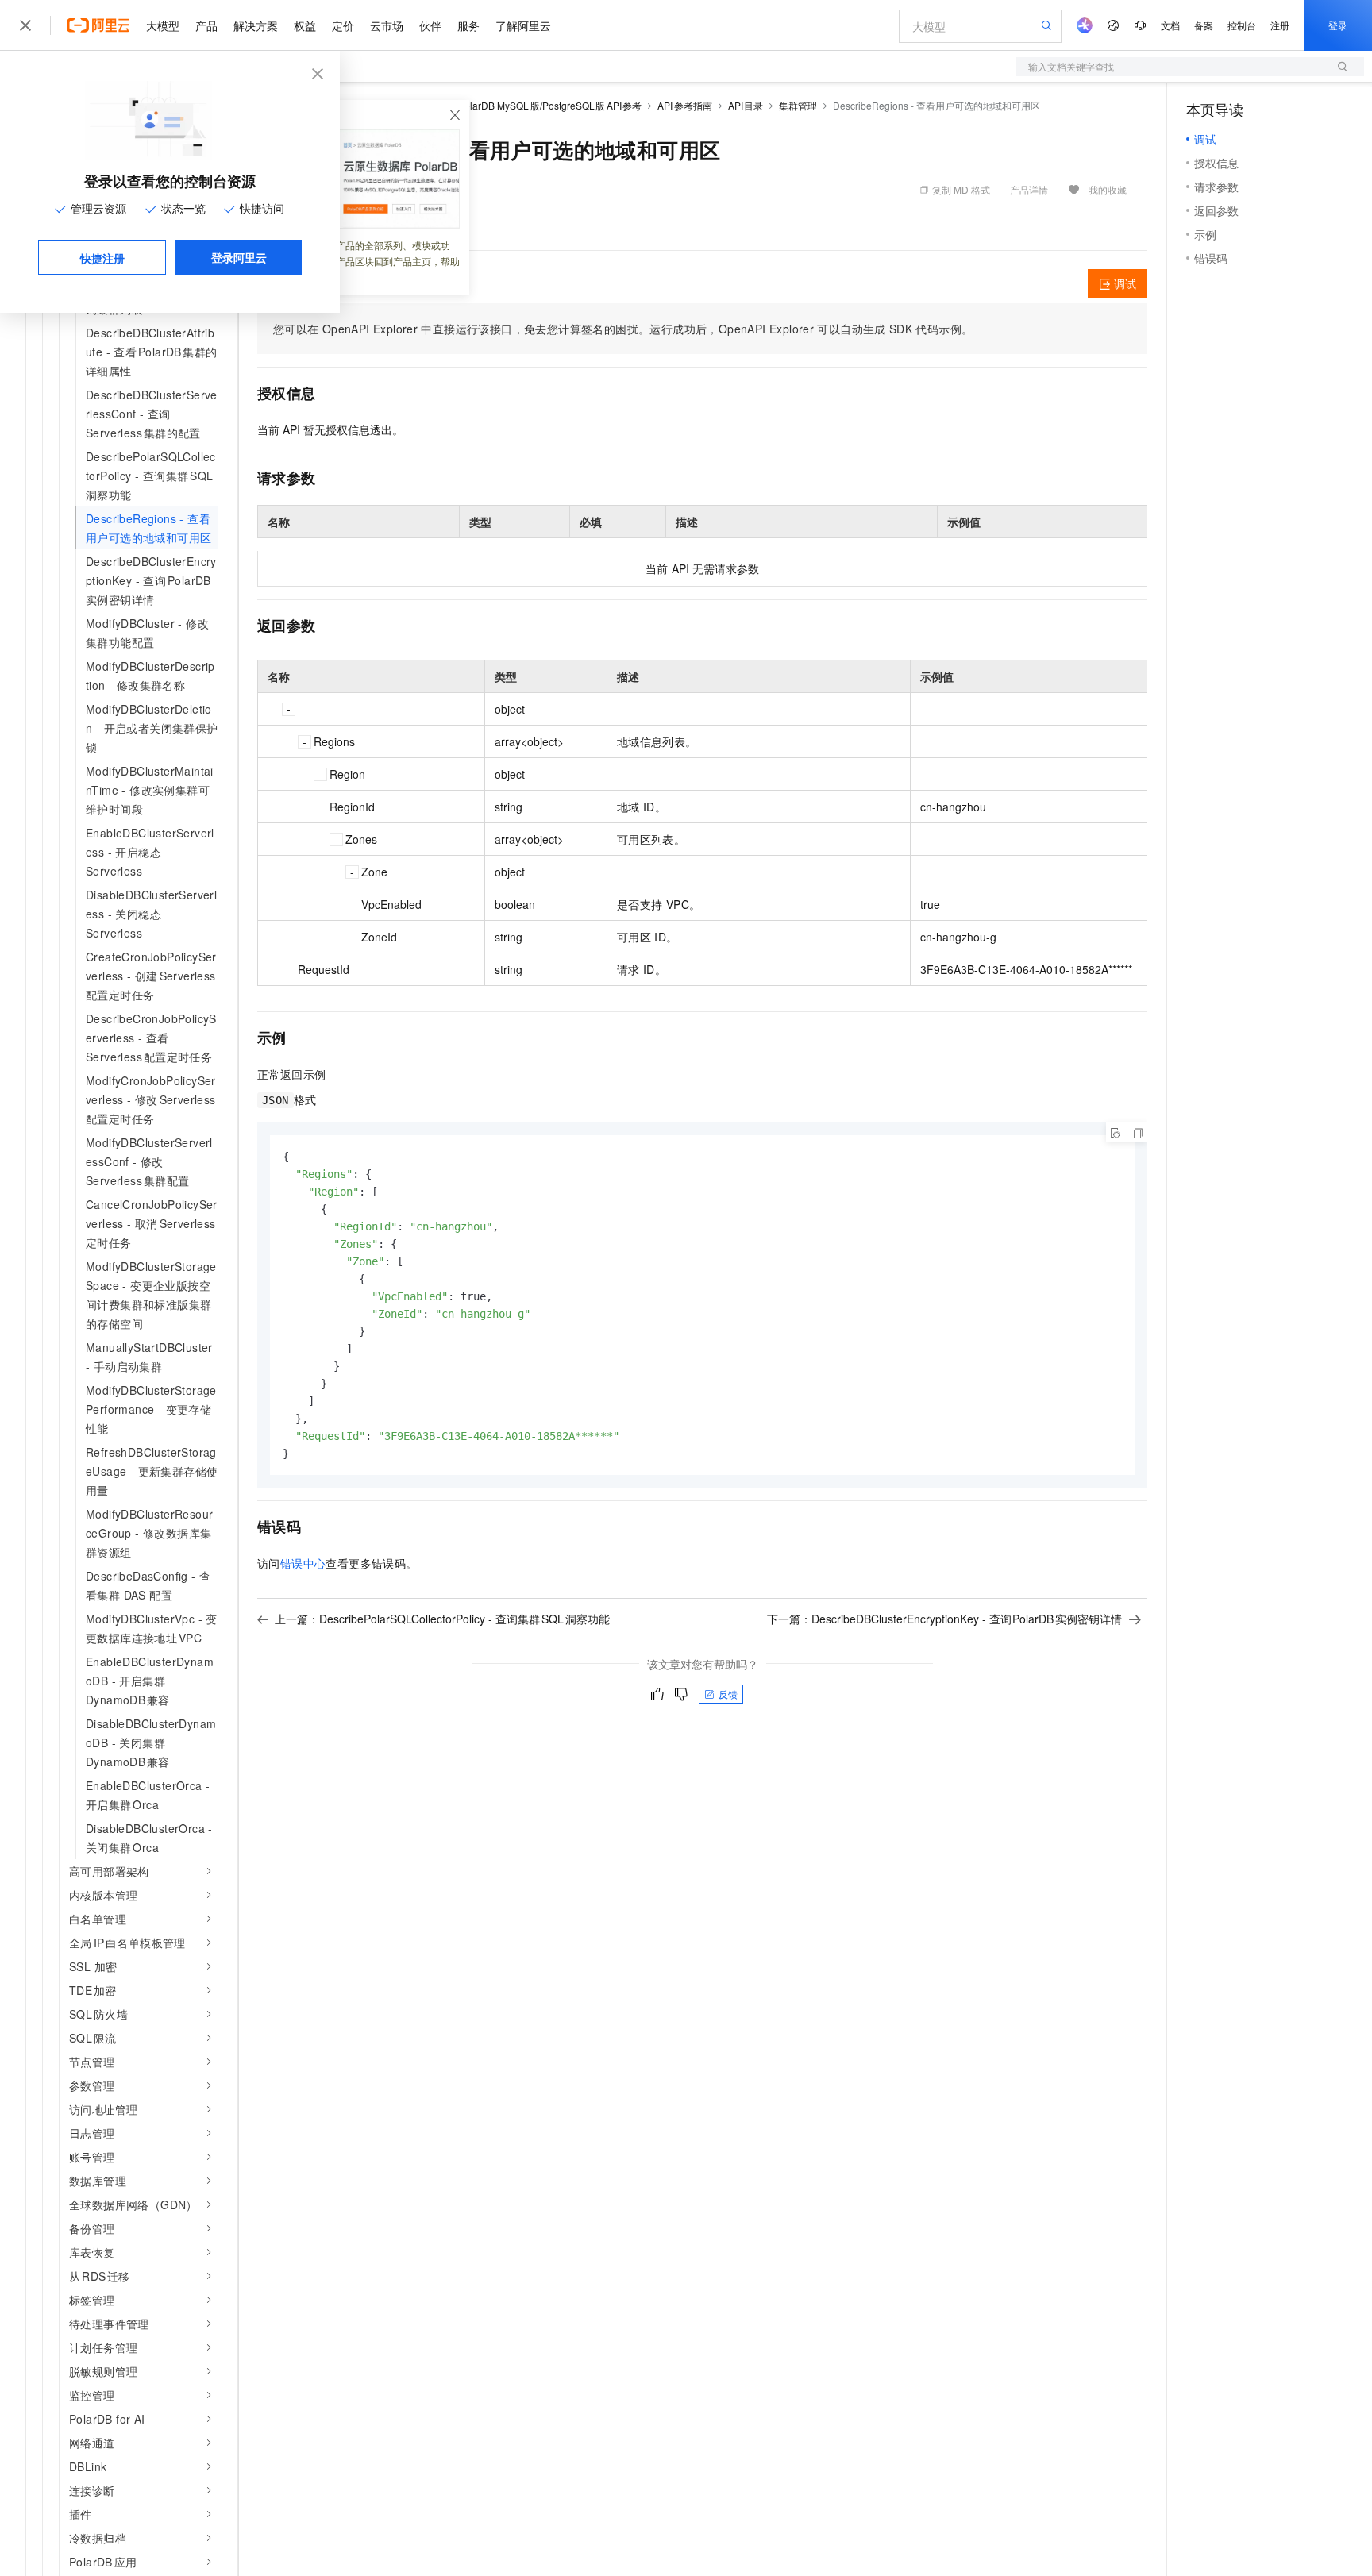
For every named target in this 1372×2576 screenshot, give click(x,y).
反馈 (728, 1694)
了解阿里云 (523, 25)
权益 (305, 25)
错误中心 (303, 1563)
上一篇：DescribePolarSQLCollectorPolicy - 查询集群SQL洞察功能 (442, 1619)
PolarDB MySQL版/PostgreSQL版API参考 (550, 105)
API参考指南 (685, 105)
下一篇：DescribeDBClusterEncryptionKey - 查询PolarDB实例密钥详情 (945, 1619)
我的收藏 (1108, 189)
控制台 (1242, 25)
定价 (343, 25)
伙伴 (430, 25)
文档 (1170, 25)
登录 (1338, 25)
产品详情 (1029, 189)
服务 (468, 25)
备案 (1204, 25)
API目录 (746, 105)
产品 (206, 25)
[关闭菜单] (25, 25)
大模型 (163, 25)
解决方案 (256, 25)
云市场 (387, 25)
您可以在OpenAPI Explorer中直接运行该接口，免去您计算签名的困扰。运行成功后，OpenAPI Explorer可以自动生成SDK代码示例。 (623, 329)
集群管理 (798, 105)
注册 (1280, 25)
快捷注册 (102, 258)
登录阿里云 (239, 257)
